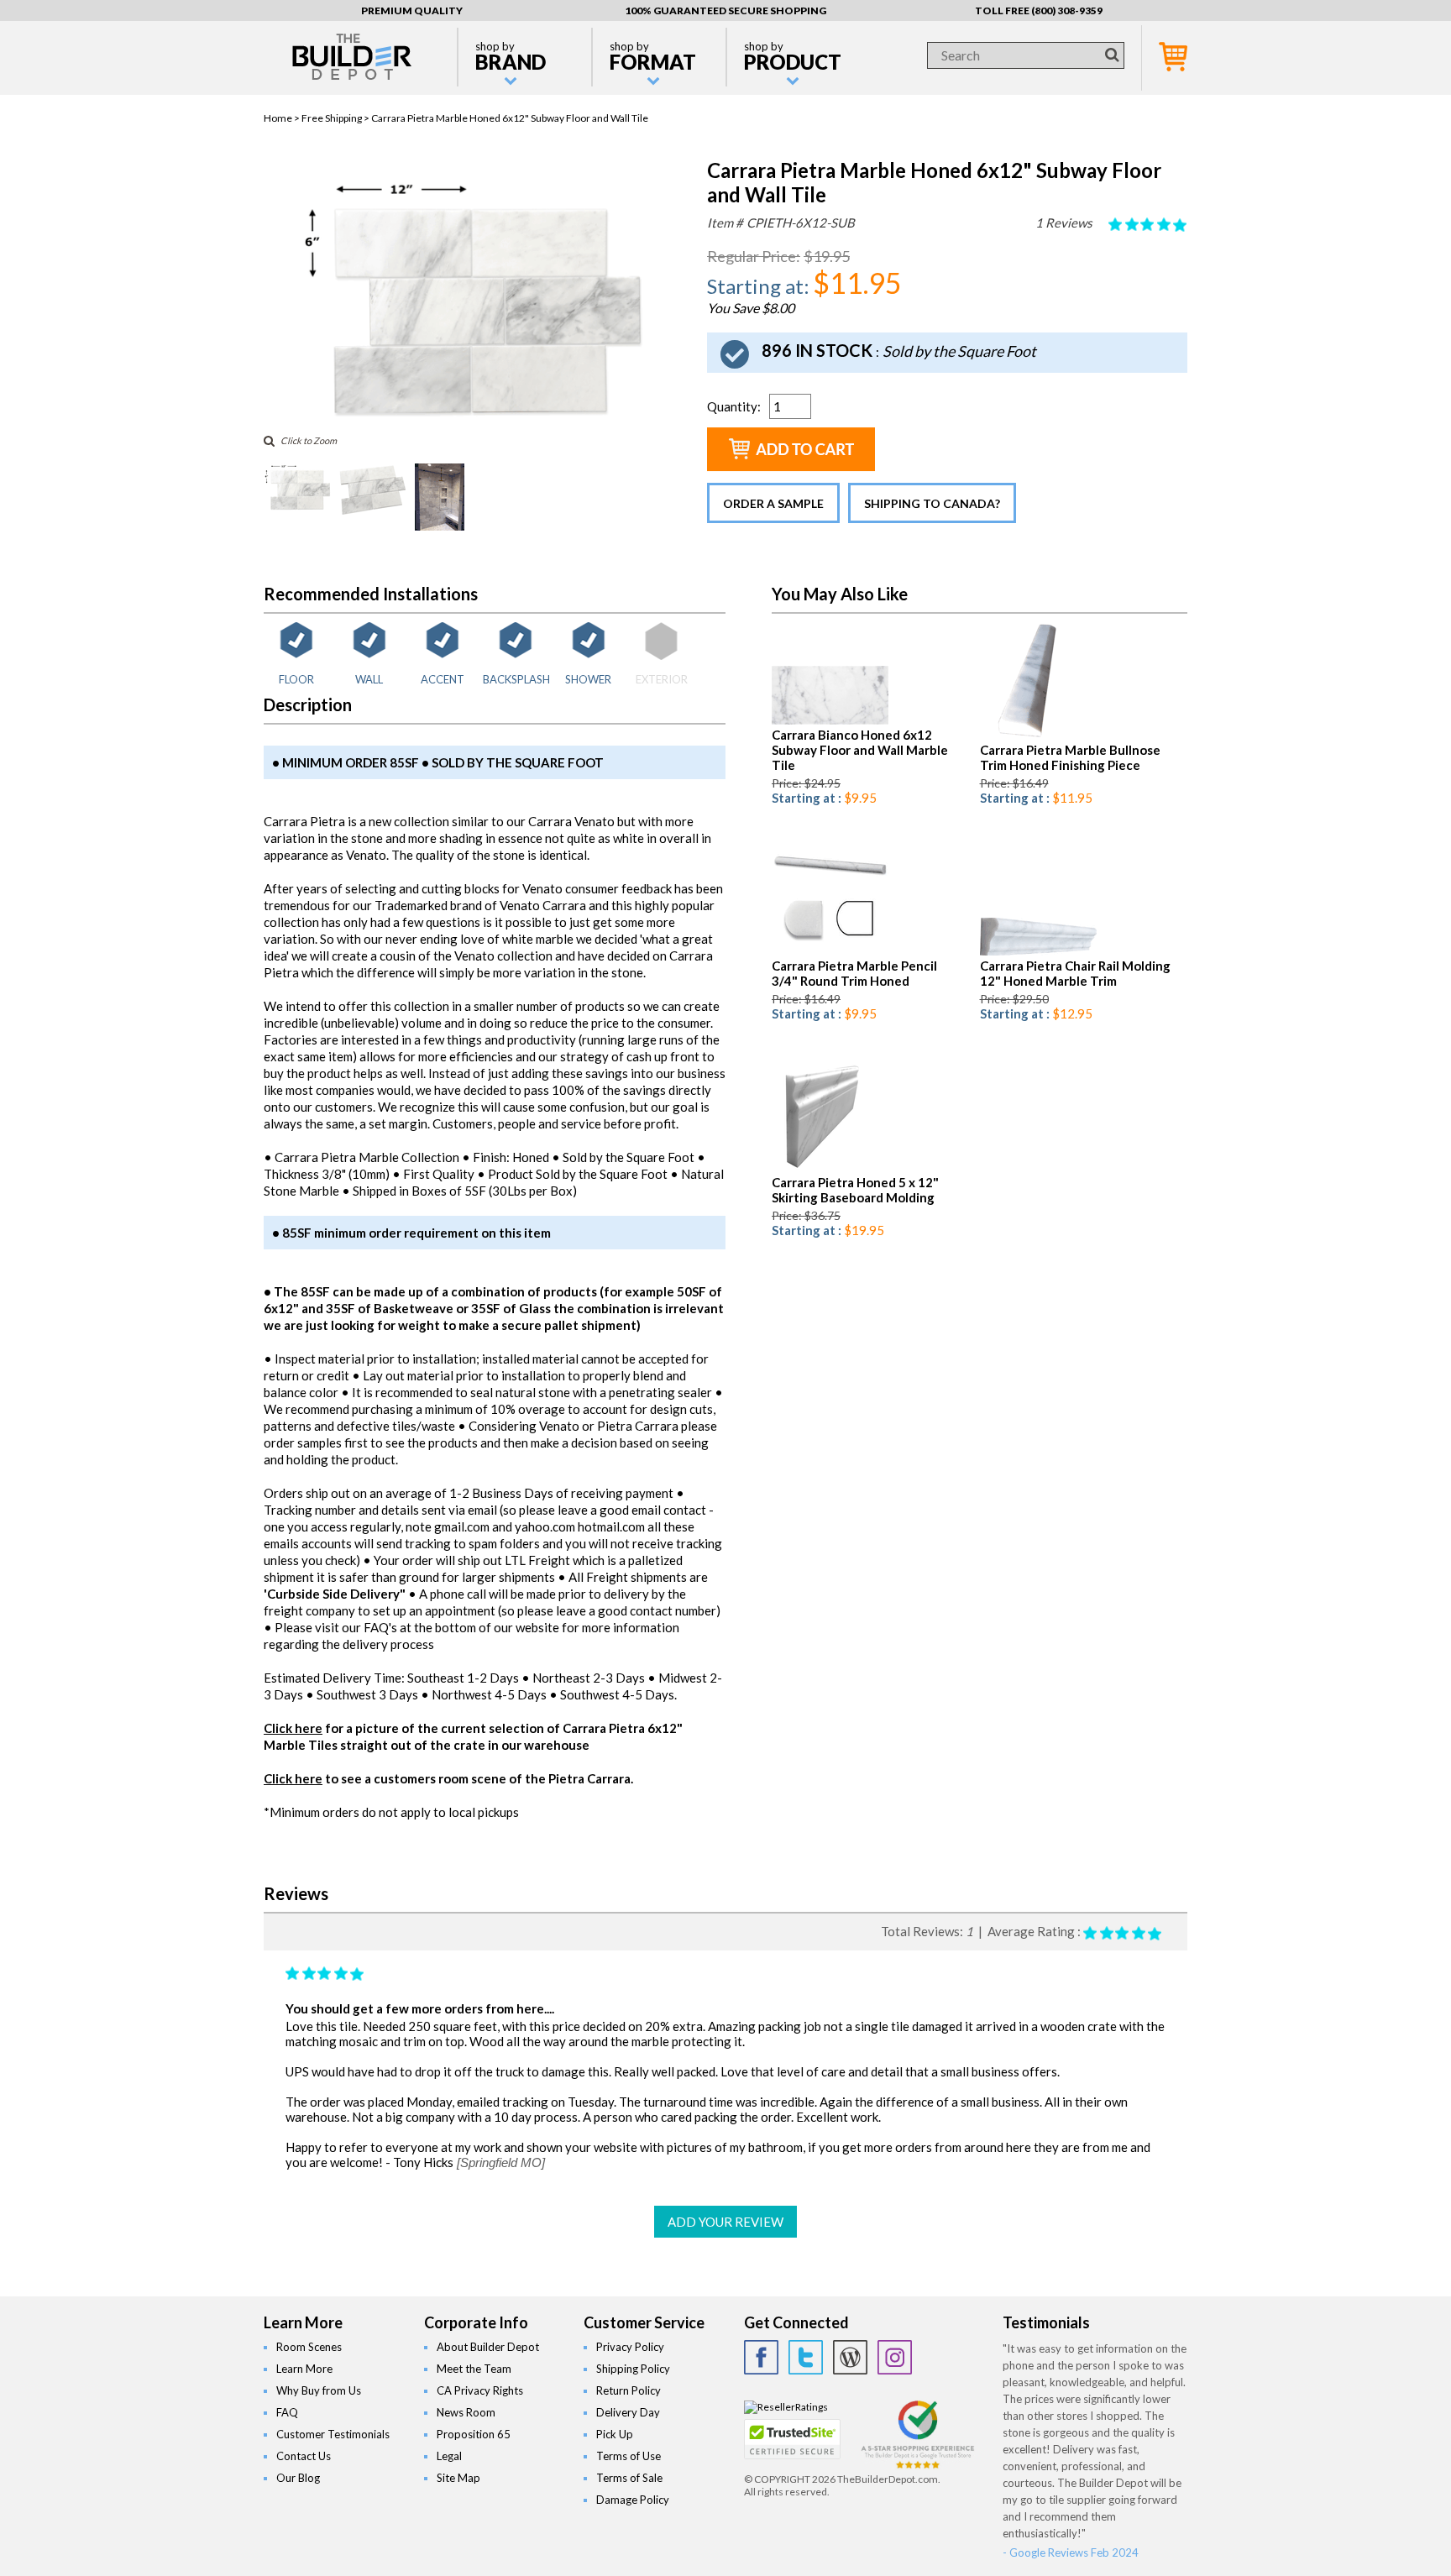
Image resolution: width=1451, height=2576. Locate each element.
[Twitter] (806, 2357)
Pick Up (615, 2434)
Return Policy (629, 2390)
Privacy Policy (630, 2347)
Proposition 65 (474, 2434)
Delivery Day (628, 2412)
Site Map (458, 2478)
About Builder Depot (488, 2347)
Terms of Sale (629, 2478)
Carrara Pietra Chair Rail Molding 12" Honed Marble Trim (1075, 973)
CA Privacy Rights (480, 2390)
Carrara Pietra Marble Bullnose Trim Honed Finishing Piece (1070, 757)
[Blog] (850, 2357)
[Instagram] (895, 2357)
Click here (293, 1728)
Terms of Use (629, 2456)
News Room (466, 2412)
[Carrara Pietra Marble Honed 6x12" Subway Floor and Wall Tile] (471, 415)
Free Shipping (332, 118)
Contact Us (304, 2456)
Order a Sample (773, 503)
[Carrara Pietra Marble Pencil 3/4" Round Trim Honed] (830, 952)
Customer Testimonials (333, 2434)
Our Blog (298, 2478)
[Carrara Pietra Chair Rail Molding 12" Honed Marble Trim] (1038, 952)
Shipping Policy (633, 2369)
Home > (283, 118)
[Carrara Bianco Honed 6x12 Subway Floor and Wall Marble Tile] (830, 721)
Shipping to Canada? (932, 503)
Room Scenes (309, 2347)
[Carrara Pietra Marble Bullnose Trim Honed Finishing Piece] (1020, 736)
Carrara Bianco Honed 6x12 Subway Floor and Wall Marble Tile (860, 750)
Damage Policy (633, 2500)
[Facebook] (761, 2357)
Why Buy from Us (319, 2390)
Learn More (304, 2369)
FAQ (287, 2412)
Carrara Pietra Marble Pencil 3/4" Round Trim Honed (854, 973)
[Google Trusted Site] (918, 2466)
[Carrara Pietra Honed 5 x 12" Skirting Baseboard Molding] (819, 1168)
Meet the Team (474, 2369)
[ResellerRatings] (786, 2407)
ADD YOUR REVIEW (725, 2222)
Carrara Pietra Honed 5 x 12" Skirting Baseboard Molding (855, 1190)
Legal (449, 2456)
